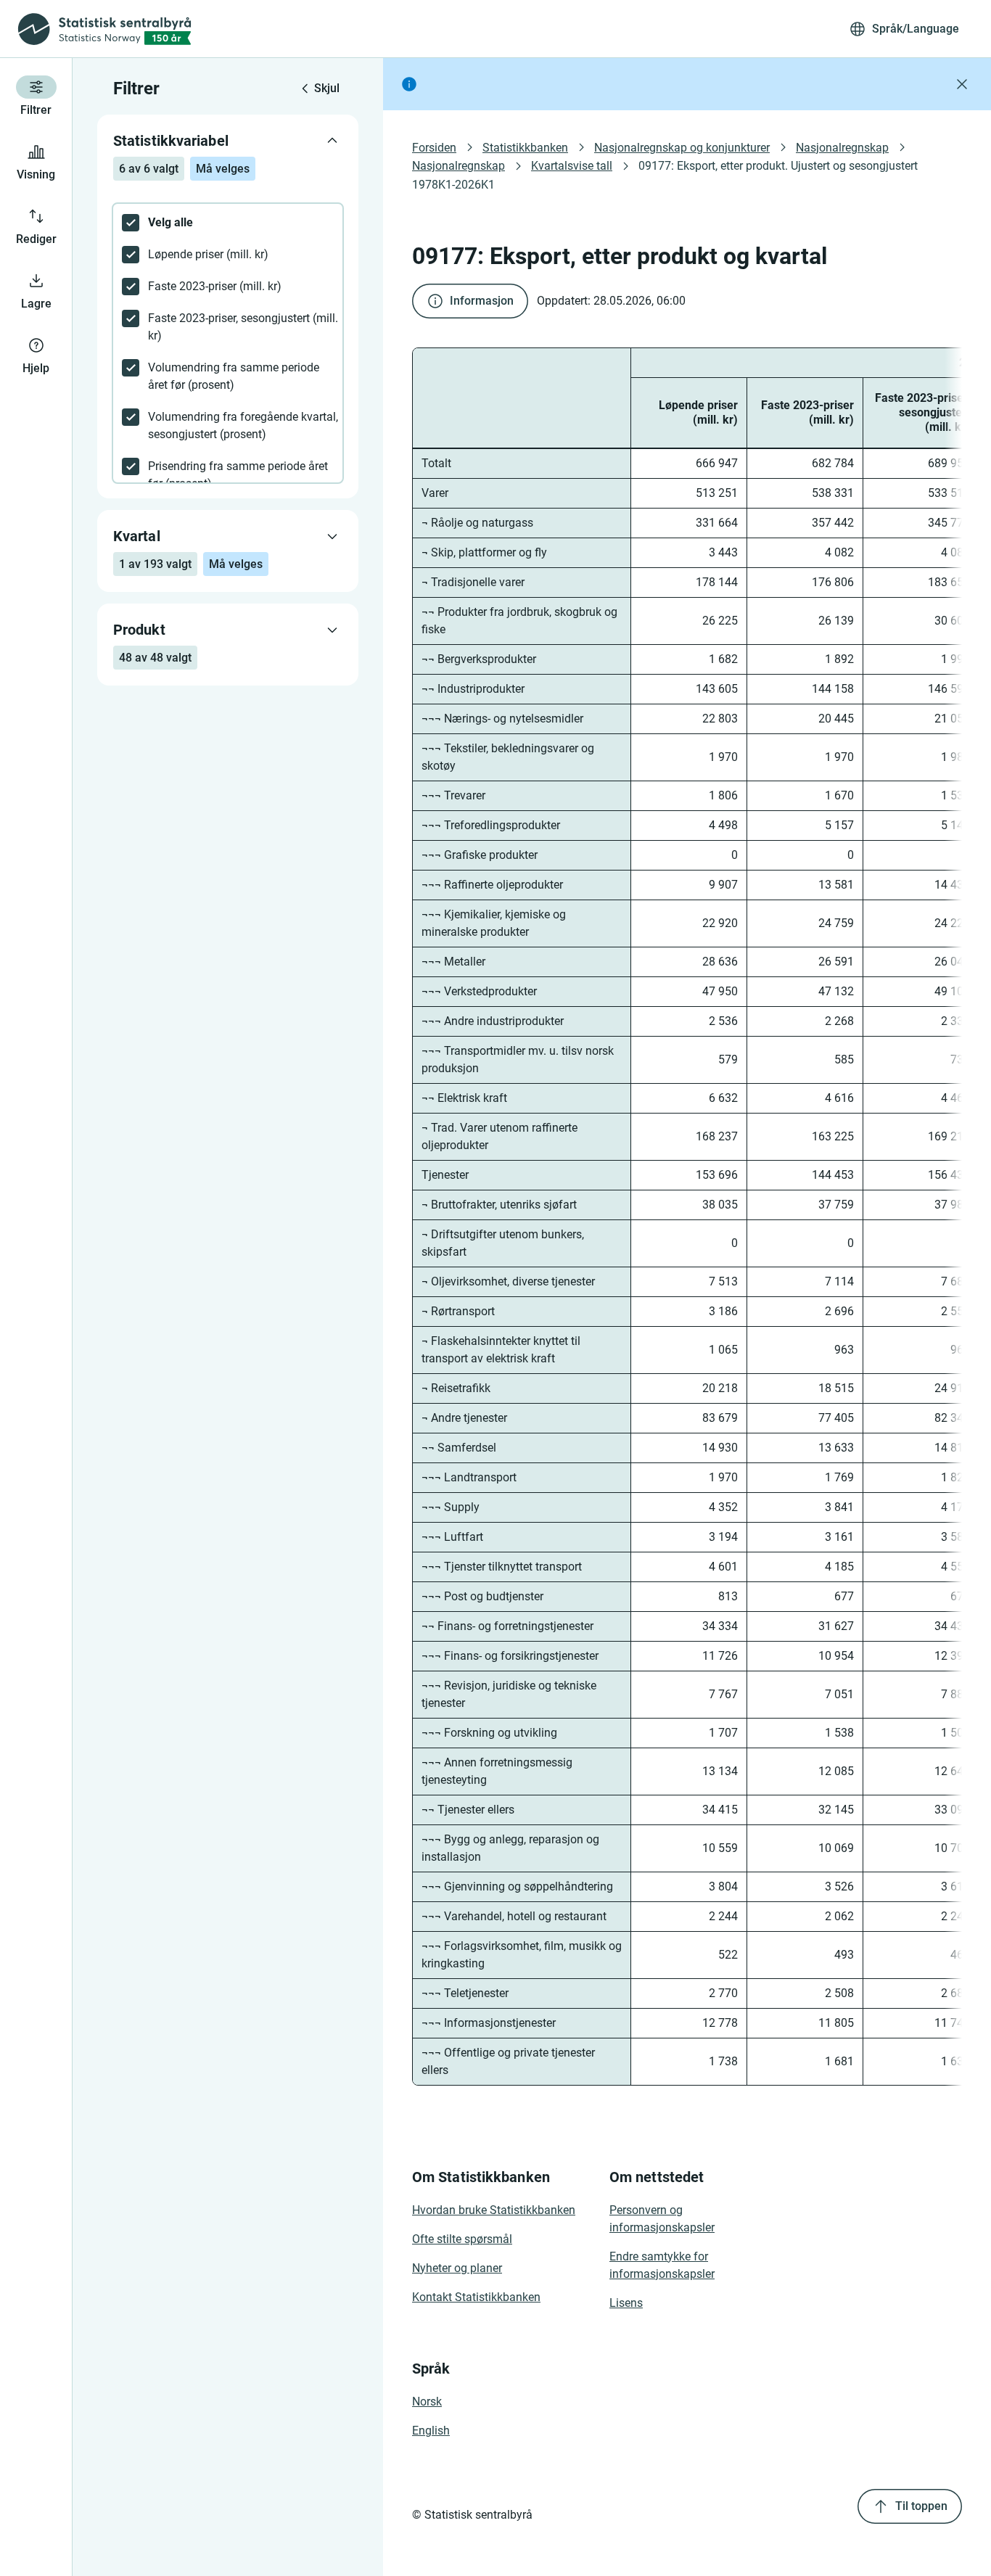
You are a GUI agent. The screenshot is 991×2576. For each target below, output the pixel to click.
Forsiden (434, 148)
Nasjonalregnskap (842, 148)
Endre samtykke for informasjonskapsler (662, 2265)
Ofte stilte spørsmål (462, 2239)
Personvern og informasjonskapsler (662, 2219)
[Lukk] (962, 84)
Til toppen (921, 2506)
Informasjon (482, 301)
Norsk (427, 2402)
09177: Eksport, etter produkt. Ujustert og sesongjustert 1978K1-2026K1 (666, 175)
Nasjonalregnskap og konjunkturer (682, 148)
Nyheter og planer (457, 2268)
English (431, 2431)
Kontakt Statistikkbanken (476, 2297)
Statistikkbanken (525, 148)
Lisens (626, 2303)
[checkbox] (228, 223)
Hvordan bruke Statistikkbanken (494, 2210)
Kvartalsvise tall (572, 166)
